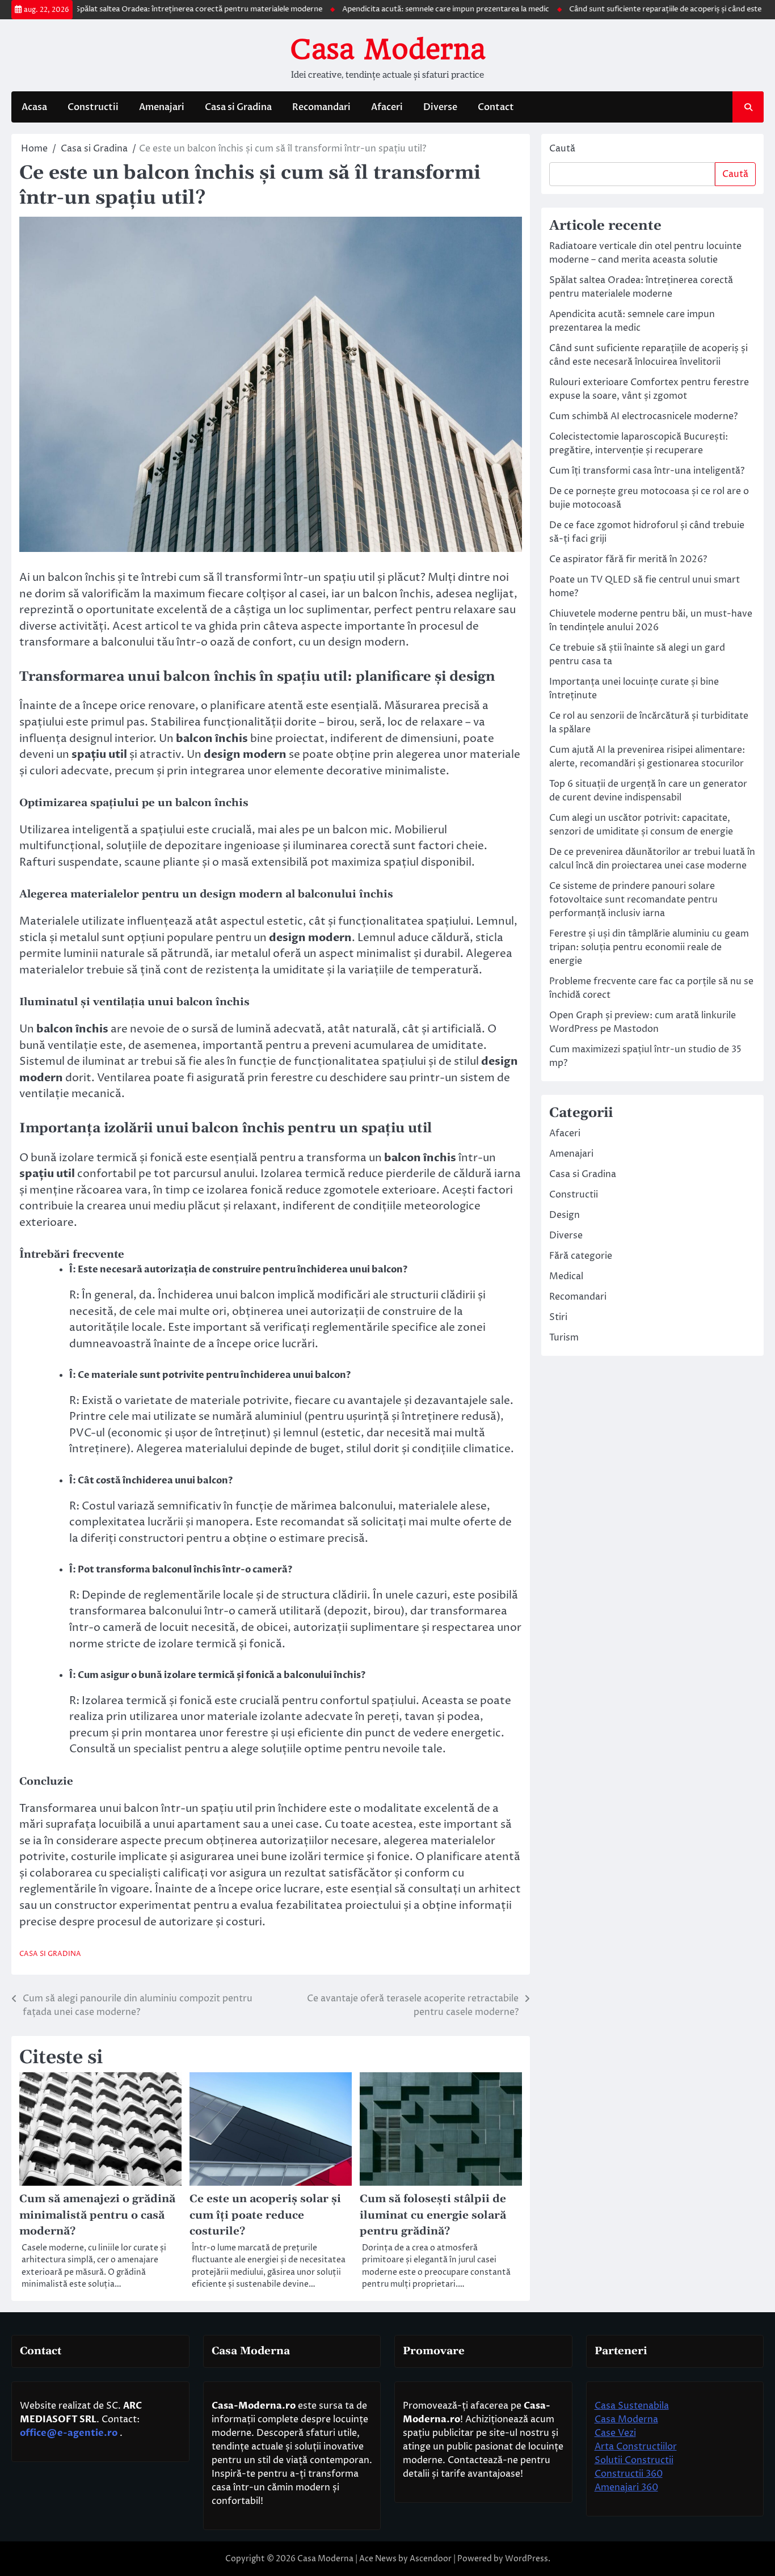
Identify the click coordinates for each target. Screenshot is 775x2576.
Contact (496, 107)
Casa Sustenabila (632, 2406)
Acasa (34, 107)
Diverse (440, 107)
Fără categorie (581, 1256)
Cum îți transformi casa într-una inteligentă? (647, 471)
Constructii (93, 107)
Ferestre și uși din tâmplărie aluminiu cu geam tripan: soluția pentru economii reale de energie (649, 947)
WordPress (527, 2559)
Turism (564, 1338)
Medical (566, 1276)
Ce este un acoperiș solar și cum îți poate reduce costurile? (265, 2215)
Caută (562, 149)
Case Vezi (615, 2433)
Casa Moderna (387, 49)
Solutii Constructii (634, 2460)
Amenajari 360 (626, 2488)
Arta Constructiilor (636, 2447)
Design (565, 1215)
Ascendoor (431, 2559)
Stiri (558, 1317)
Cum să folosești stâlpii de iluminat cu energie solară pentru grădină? (433, 2215)
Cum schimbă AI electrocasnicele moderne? (643, 416)
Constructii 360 (629, 2474)
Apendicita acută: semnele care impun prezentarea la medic (399, 9)
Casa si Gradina (238, 107)
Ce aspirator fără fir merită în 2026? (628, 559)
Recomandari (321, 107)
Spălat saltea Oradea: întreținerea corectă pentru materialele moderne (152, 9)
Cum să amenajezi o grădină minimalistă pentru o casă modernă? (97, 2215)
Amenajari (162, 107)
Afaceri (387, 107)
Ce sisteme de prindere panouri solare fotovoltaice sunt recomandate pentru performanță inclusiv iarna (633, 900)
